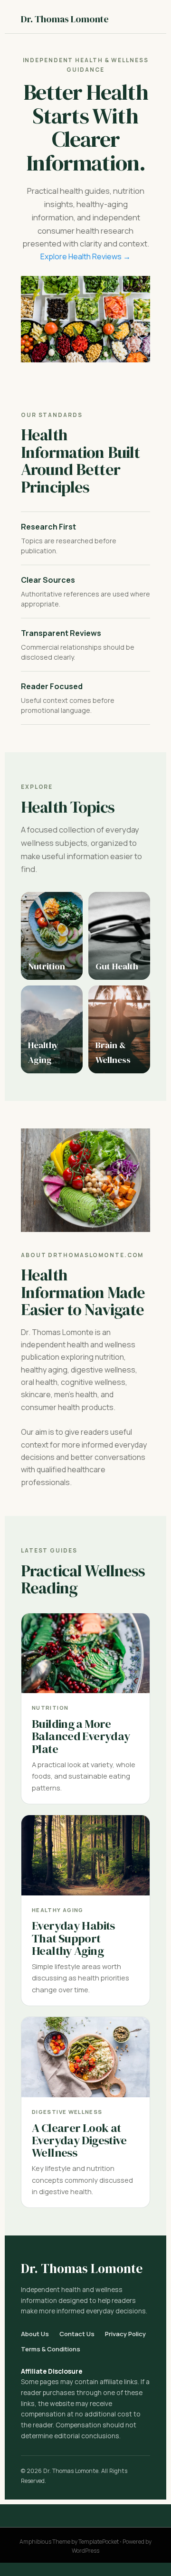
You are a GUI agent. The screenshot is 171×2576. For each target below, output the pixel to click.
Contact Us (77, 2334)
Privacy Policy (125, 2334)
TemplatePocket (99, 2542)
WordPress (85, 2551)
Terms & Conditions (51, 2349)
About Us (35, 2334)
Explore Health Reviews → (85, 256)
